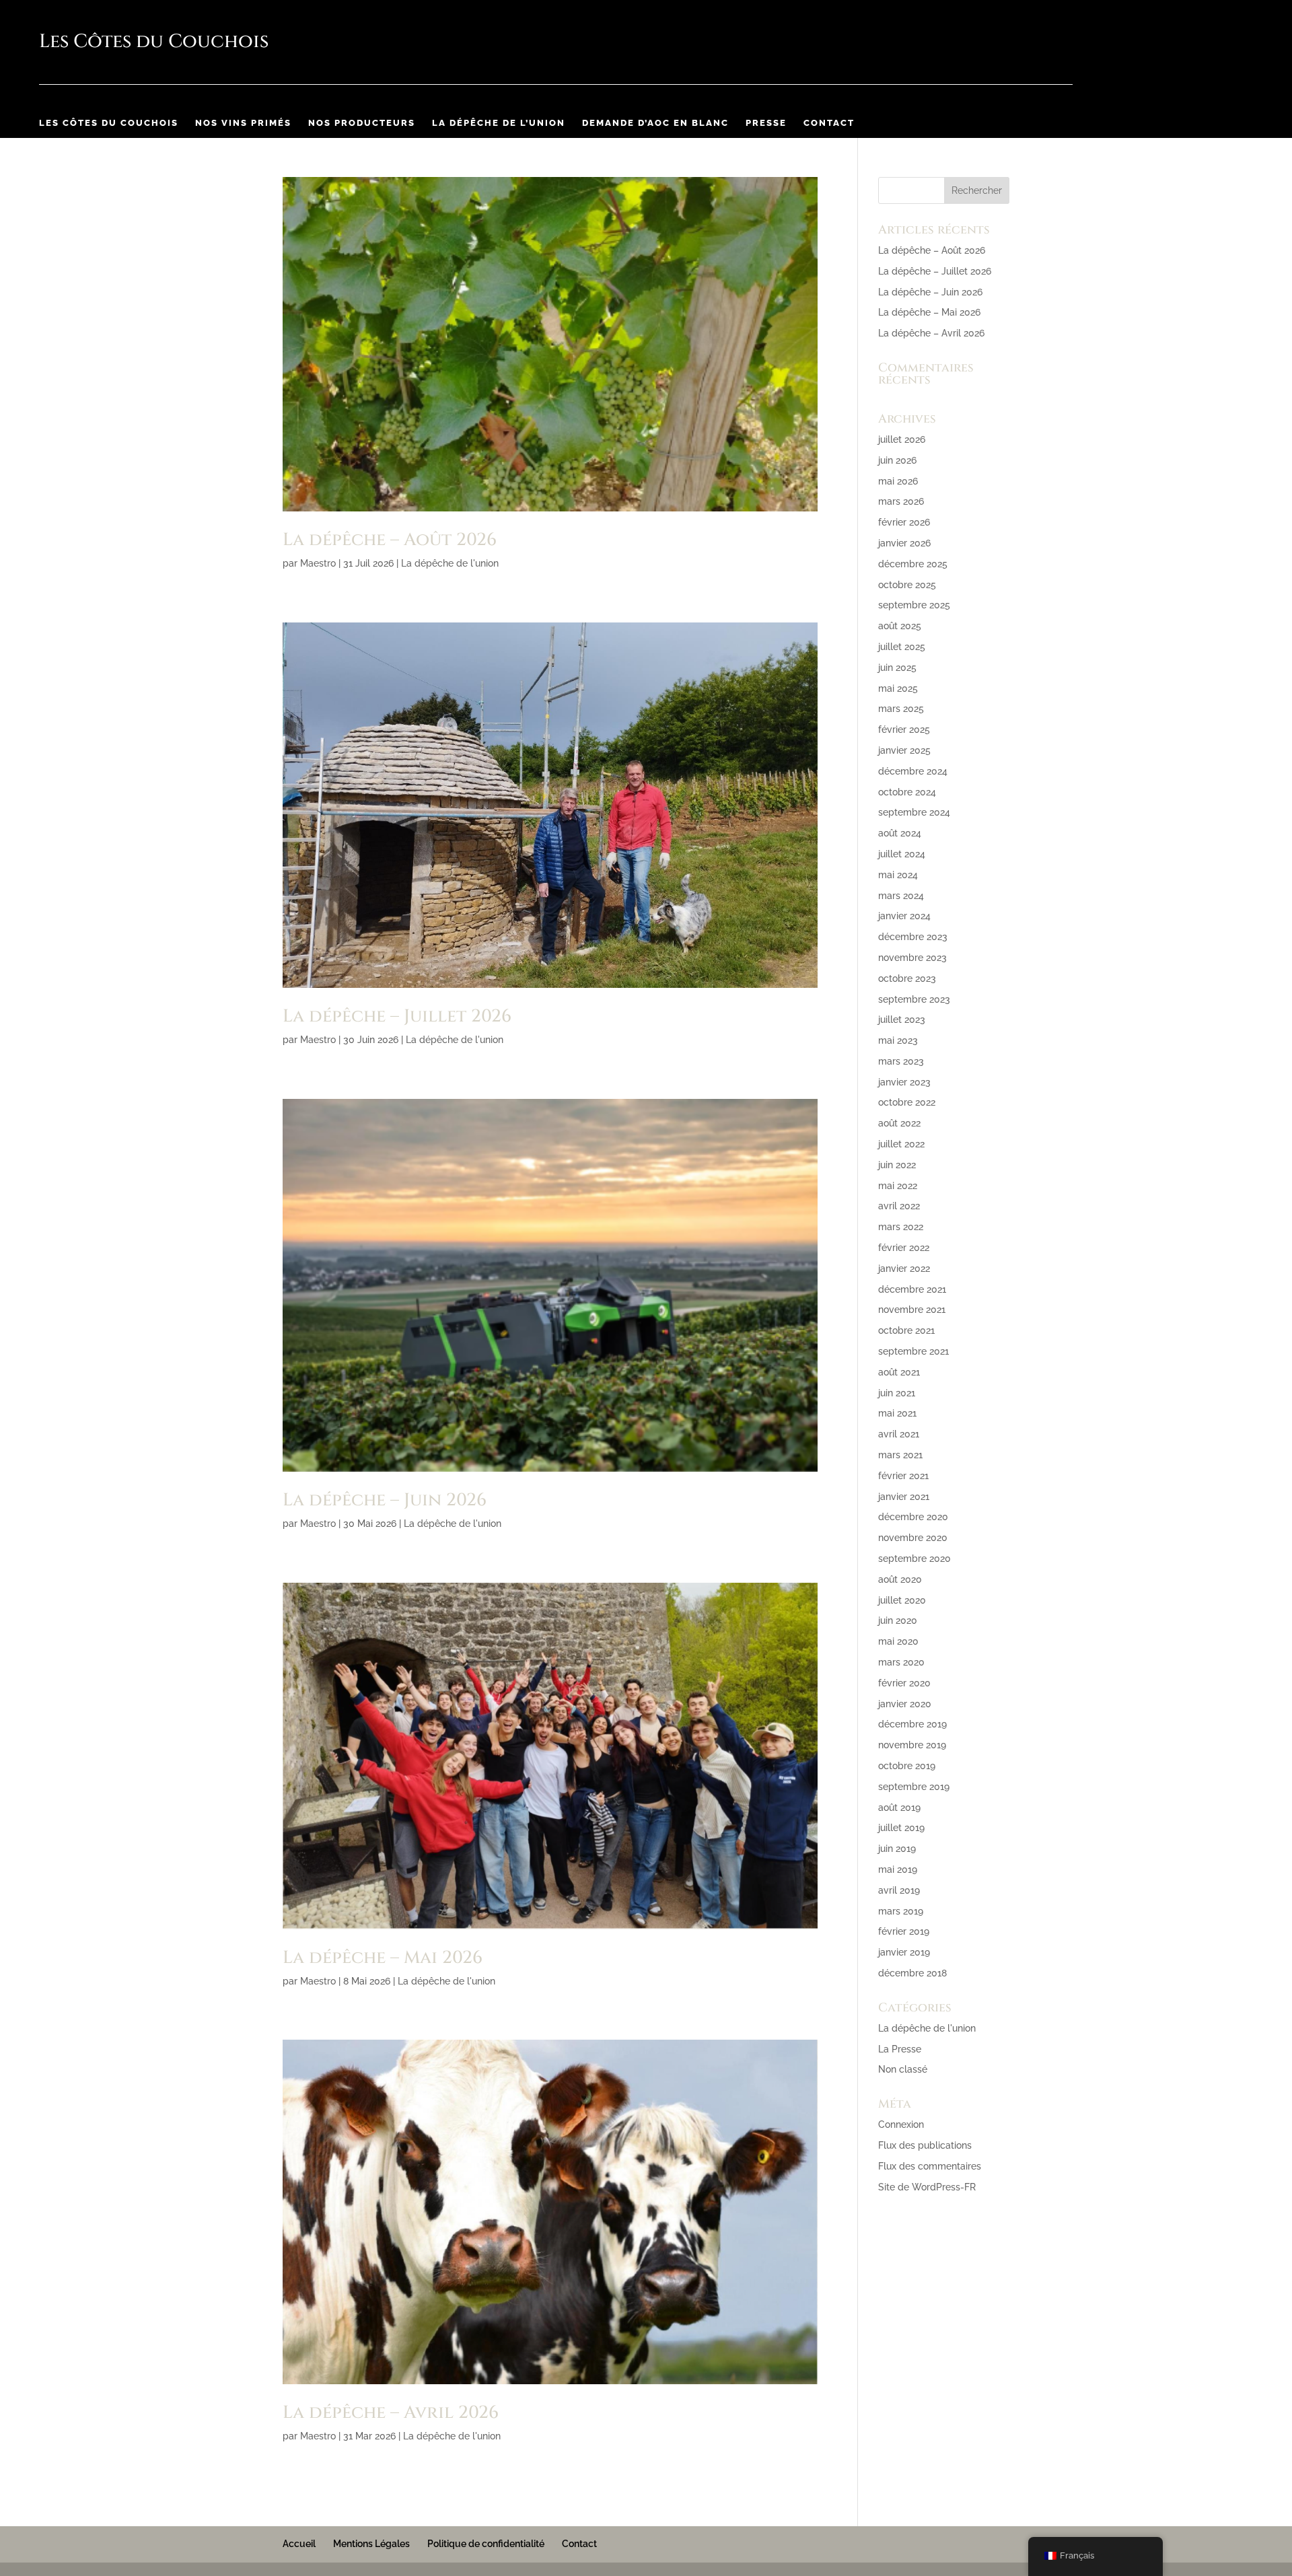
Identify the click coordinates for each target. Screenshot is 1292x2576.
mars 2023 (901, 1061)
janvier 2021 (904, 1497)
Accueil (299, 2544)
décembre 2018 (912, 1973)
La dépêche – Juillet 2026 (397, 1016)
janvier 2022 (904, 1268)
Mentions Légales (371, 2544)
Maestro (318, 563)
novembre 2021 (912, 1310)
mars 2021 (900, 1455)
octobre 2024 (907, 792)
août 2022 (899, 1123)
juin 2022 (897, 1165)
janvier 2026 (904, 543)
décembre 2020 (913, 1517)
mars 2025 (901, 709)
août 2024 (900, 833)
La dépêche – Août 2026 (390, 540)
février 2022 (904, 1248)
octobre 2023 (907, 978)
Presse (766, 123)
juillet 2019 (901, 1828)
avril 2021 (899, 1434)
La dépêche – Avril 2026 (391, 2413)
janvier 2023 (904, 1082)
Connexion (901, 2124)
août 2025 (900, 626)
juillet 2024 (902, 854)
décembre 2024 (913, 771)
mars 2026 (901, 501)
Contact (829, 123)
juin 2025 (897, 668)
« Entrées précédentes (332, 2503)
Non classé (903, 2069)
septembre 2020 (914, 1559)
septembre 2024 (914, 812)
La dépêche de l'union (450, 563)
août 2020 (900, 1579)
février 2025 (904, 729)
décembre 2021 (912, 1289)
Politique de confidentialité (486, 2544)
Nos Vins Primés (243, 123)
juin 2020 (898, 1620)
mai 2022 (898, 1186)
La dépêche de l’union (499, 123)
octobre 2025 (907, 585)
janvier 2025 (904, 750)
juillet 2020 (902, 1600)
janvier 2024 (904, 916)
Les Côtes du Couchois (109, 123)
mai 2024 (898, 875)
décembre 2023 (913, 937)
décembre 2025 (913, 564)
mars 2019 (901, 1911)
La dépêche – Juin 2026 (385, 1500)
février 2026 (904, 522)
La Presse (900, 2049)
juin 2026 (897, 460)
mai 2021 (897, 1413)
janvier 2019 (904, 1952)
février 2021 (903, 1476)
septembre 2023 (914, 999)
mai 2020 (898, 1641)
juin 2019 (897, 1849)
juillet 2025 (902, 647)
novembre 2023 (912, 958)
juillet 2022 (901, 1144)
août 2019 (899, 1808)
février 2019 (904, 1931)
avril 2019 (899, 1890)
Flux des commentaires (930, 2166)
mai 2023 (898, 1040)
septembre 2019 (914, 1787)
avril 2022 (899, 1206)
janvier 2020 (905, 1704)
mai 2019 (898, 1869)
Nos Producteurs (362, 123)
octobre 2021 (906, 1330)
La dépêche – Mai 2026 (383, 1958)
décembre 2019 (912, 1724)
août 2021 (899, 1372)
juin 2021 (897, 1393)
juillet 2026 (902, 439)
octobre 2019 (907, 1766)
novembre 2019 (912, 1745)
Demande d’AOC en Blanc (655, 123)
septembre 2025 (914, 605)
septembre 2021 (913, 1351)
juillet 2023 (902, 1019)
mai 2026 (898, 481)
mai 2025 (898, 688)
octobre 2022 (907, 1102)
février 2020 (904, 1683)
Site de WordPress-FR (927, 2187)
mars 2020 (901, 1662)
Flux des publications (925, 2145)
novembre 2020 (913, 1538)
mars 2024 (901, 896)
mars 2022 (901, 1227)
